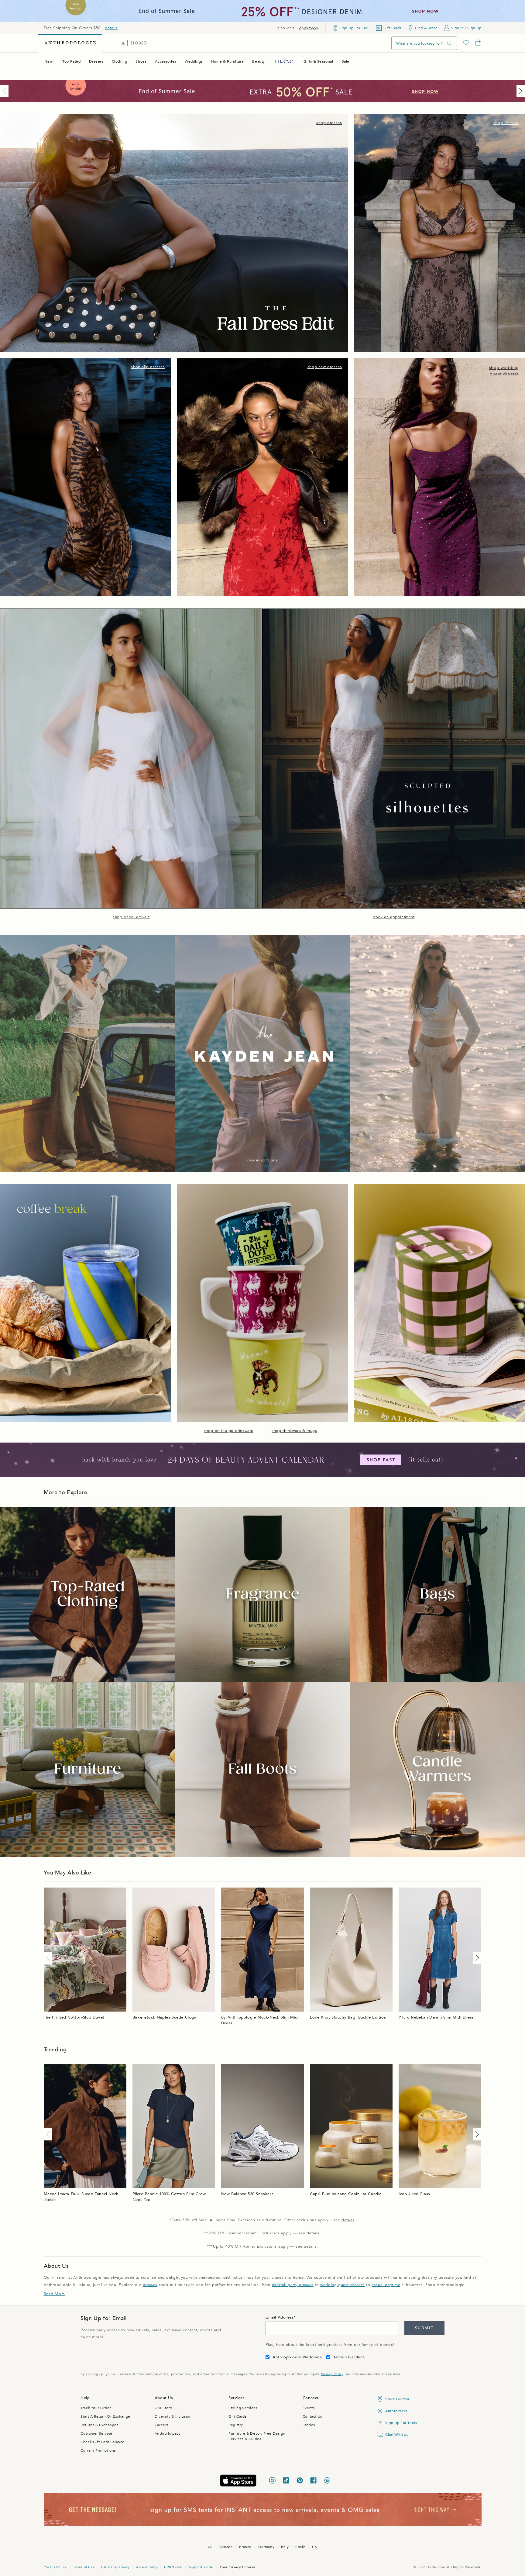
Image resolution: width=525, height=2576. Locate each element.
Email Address (280, 2317)
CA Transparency (115, 2567)
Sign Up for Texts (401, 2423)
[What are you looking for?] (450, 43)
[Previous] (5, 91)
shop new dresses (325, 367)
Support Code (201, 2567)
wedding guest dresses (343, 2285)
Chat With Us (397, 2435)
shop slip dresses (148, 367)
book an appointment (394, 917)
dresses (150, 2285)
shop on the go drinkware (229, 1431)
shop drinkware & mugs (294, 1431)
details (111, 28)
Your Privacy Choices (238, 2567)
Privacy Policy (332, 2374)
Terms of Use (84, 2567)
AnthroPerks (396, 2411)
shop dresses (329, 123)
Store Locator (397, 2399)
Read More (54, 2294)
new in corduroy (263, 1160)
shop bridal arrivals (131, 917)
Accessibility (147, 2567)
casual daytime (386, 2285)
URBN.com (173, 2567)
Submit (424, 2328)
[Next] (520, 91)
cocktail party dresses (293, 2285)
